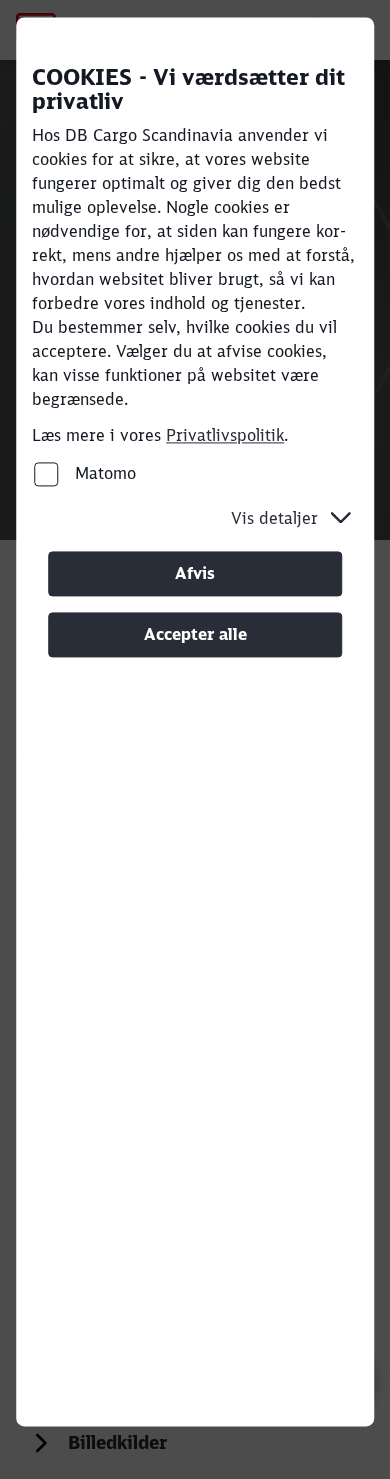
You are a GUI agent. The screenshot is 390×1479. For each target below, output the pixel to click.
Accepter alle (195, 634)
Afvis (195, 573)
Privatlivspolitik (225, 435)
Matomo (103, 473)
